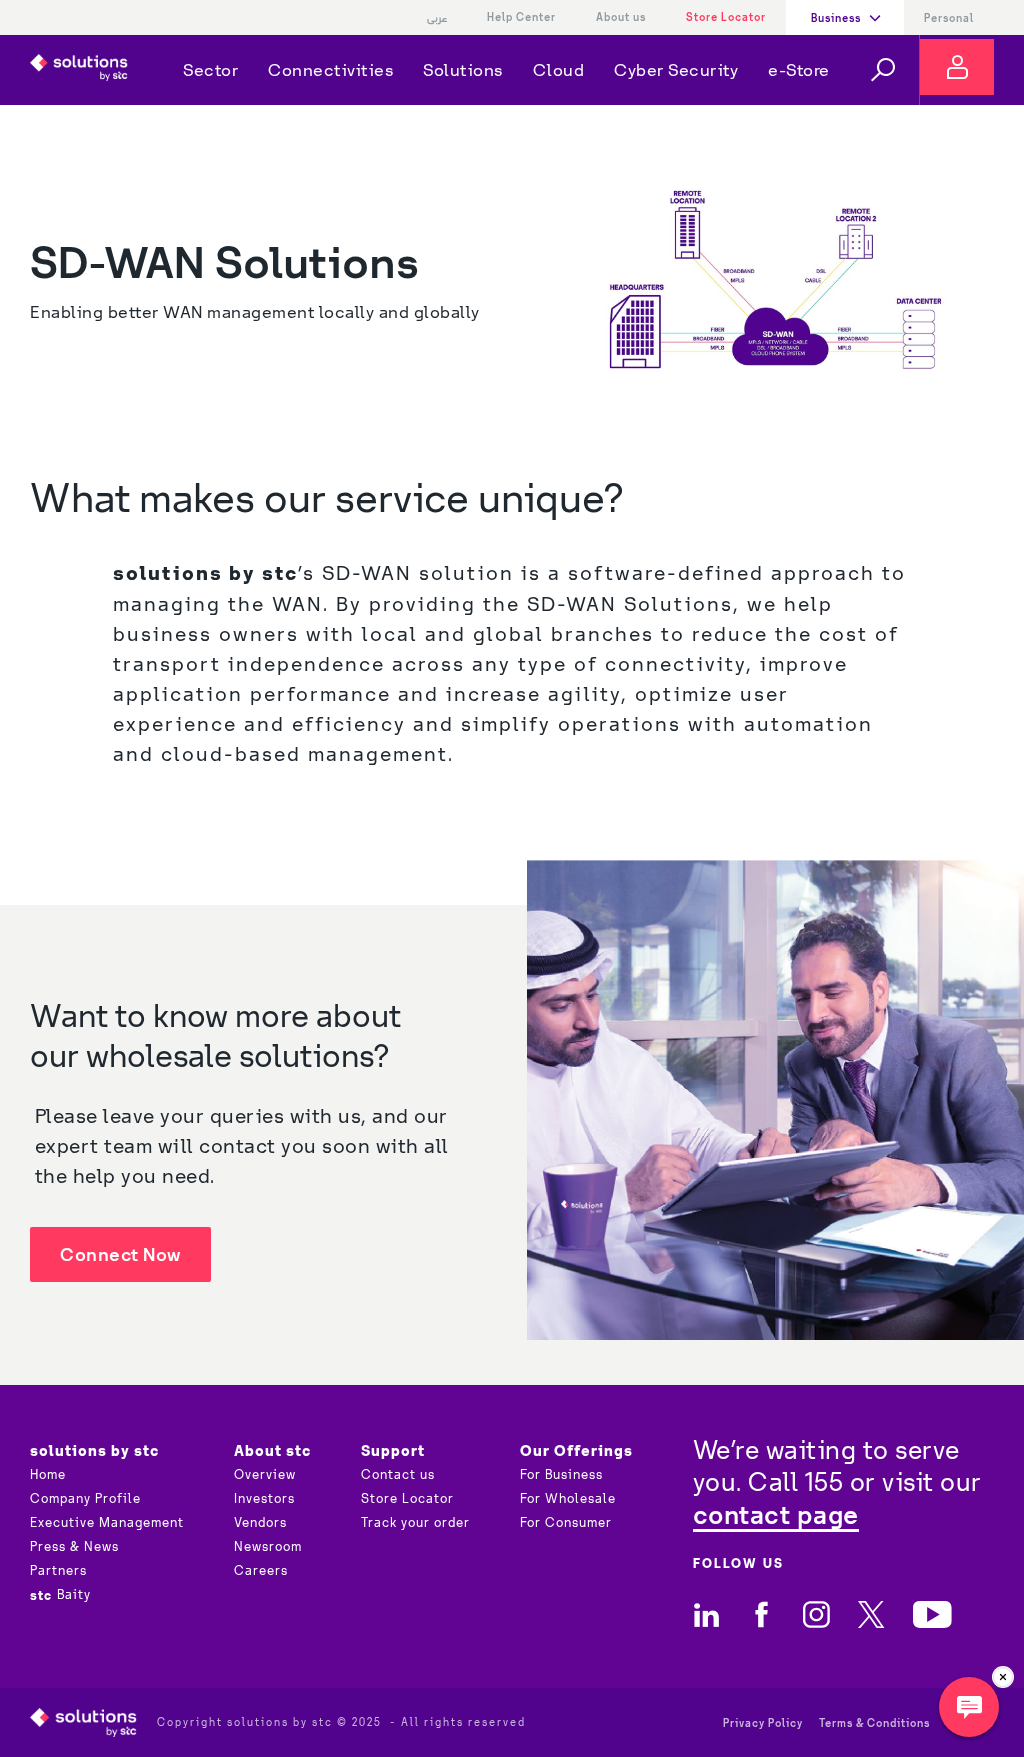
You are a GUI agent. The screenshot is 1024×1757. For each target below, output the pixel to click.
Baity (60, 1595)
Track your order (415, 1523)
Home (48, 1475)
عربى (437, 18)
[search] (883, 70)
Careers (261, 1571)
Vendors (260, 1523)
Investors (264, 1499)
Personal (949, 18)
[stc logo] (79, 70)
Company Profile (85, 1499)
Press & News (74, 1547)
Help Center (521, 17)
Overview (265, 1475)
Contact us (398, 1475)
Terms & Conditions (874, 1723)
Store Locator (726, 17)
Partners (58, 1571)
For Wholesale (568, 1499)
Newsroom (268, 1547)
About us (621, 17)
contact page (776, 1514)
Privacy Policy (763, 1723)
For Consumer (566, 1523)
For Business (561, 1475)
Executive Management (107, 1523)
